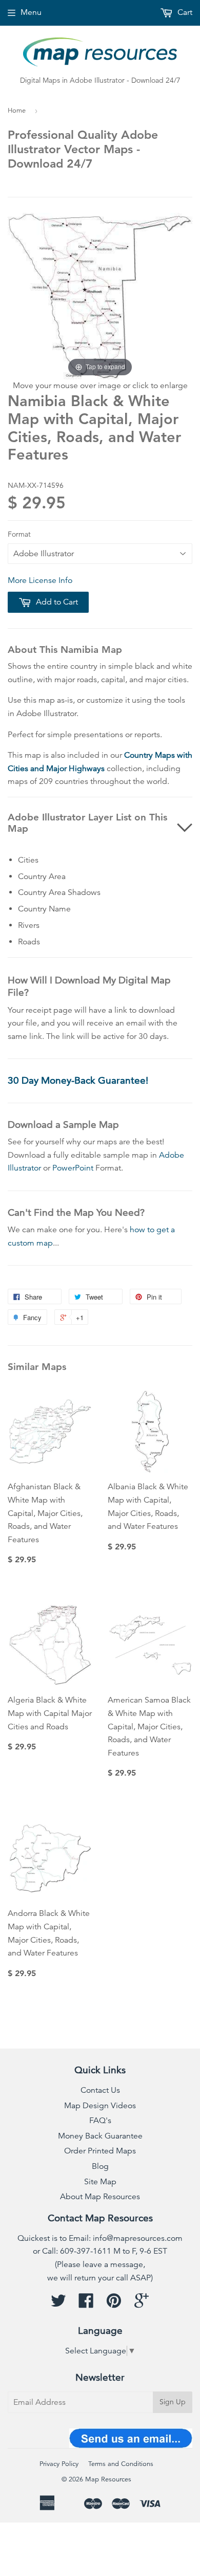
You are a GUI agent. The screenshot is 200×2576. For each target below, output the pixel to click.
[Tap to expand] (100, 296)
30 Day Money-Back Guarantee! (78, 1080)
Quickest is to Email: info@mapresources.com (100, 2238)
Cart (184, 12)
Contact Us (100, 2090)
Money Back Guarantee (100, 2136)
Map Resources (108, 2479)
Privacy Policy (59, 2464)
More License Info (40, 580)
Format (19, 534)
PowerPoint (73, 1168)
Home (17, 111)
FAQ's (100, 2121)
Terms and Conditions (121, 2464)
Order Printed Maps (100, 2151)
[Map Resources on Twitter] (58, 2304)
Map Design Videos (100, 2106)
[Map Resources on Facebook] (86, 2304)
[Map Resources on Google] (142, 2304)
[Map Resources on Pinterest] (114, 2304)
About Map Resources (100, 2197)
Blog (100, 2166)
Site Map (100, 2182)
